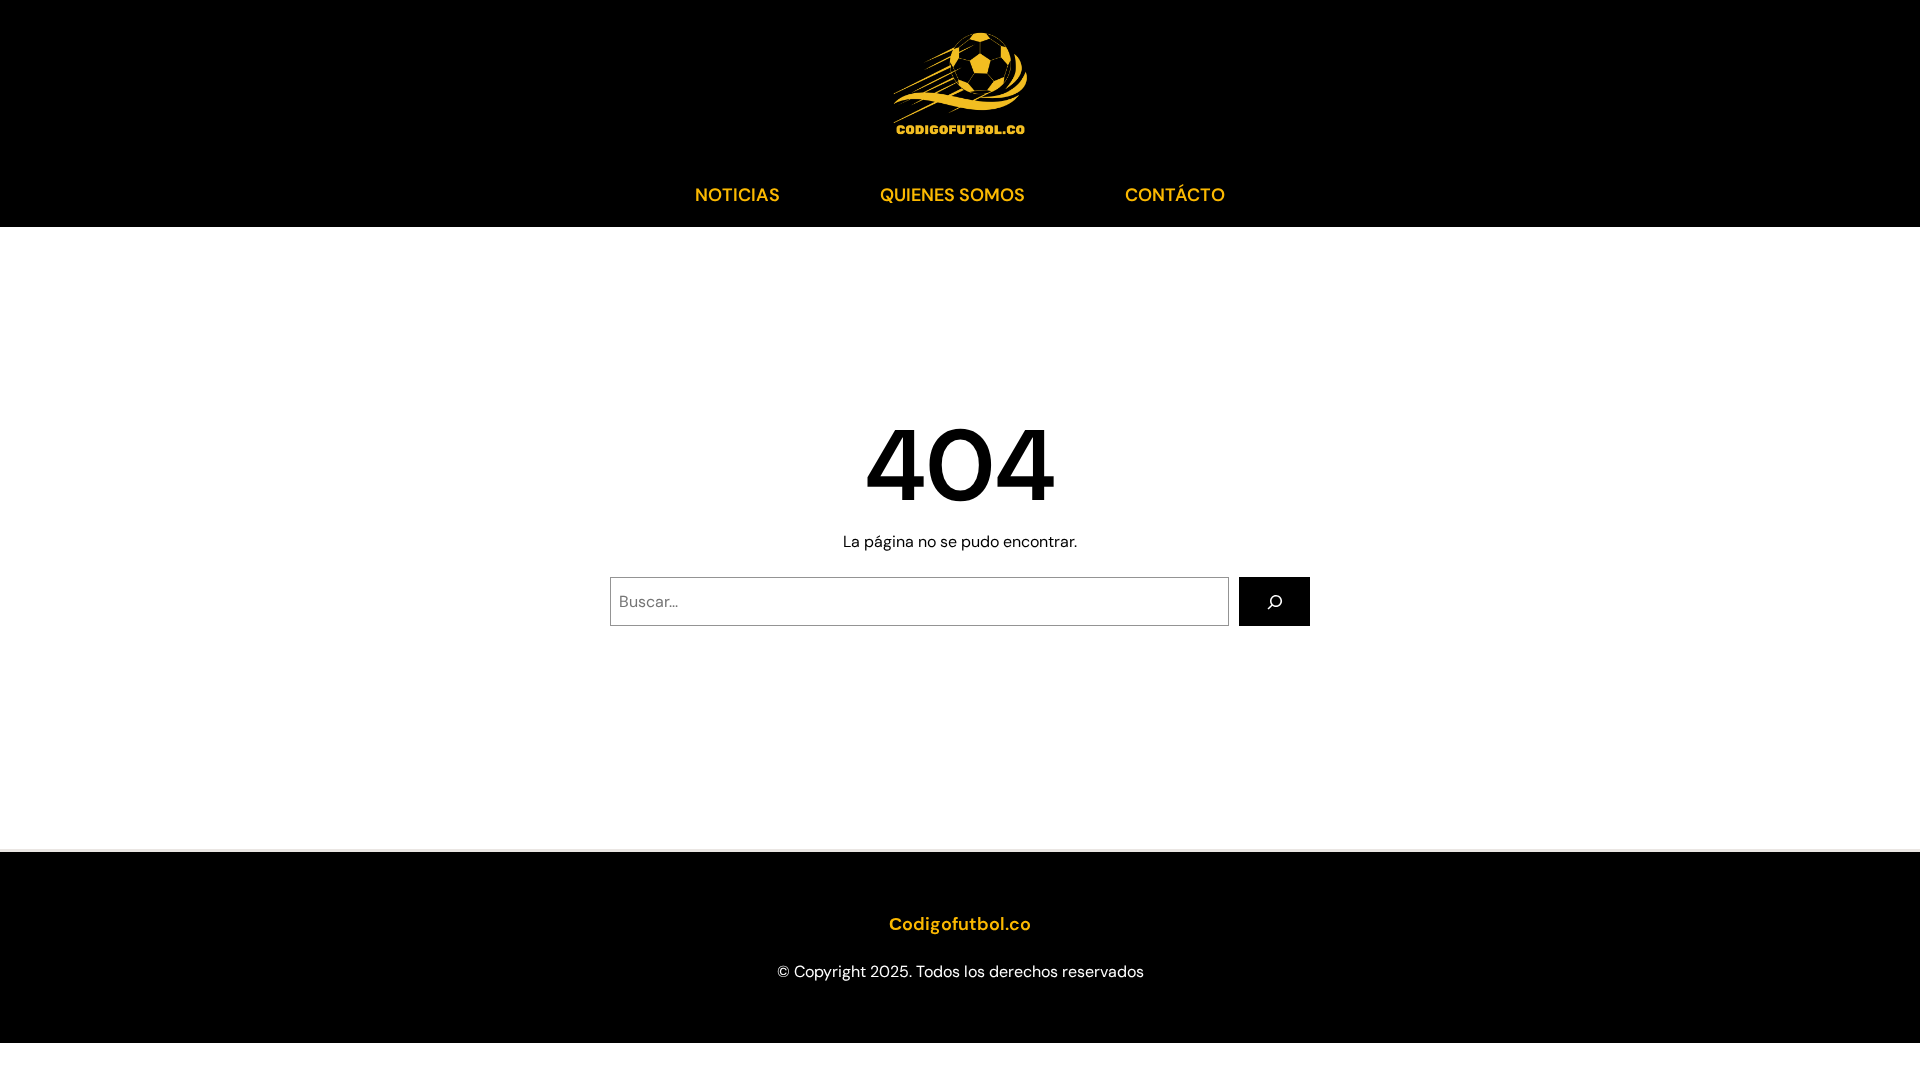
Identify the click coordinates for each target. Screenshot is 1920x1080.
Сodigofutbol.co (960, 924)
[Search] (1274, 601)
